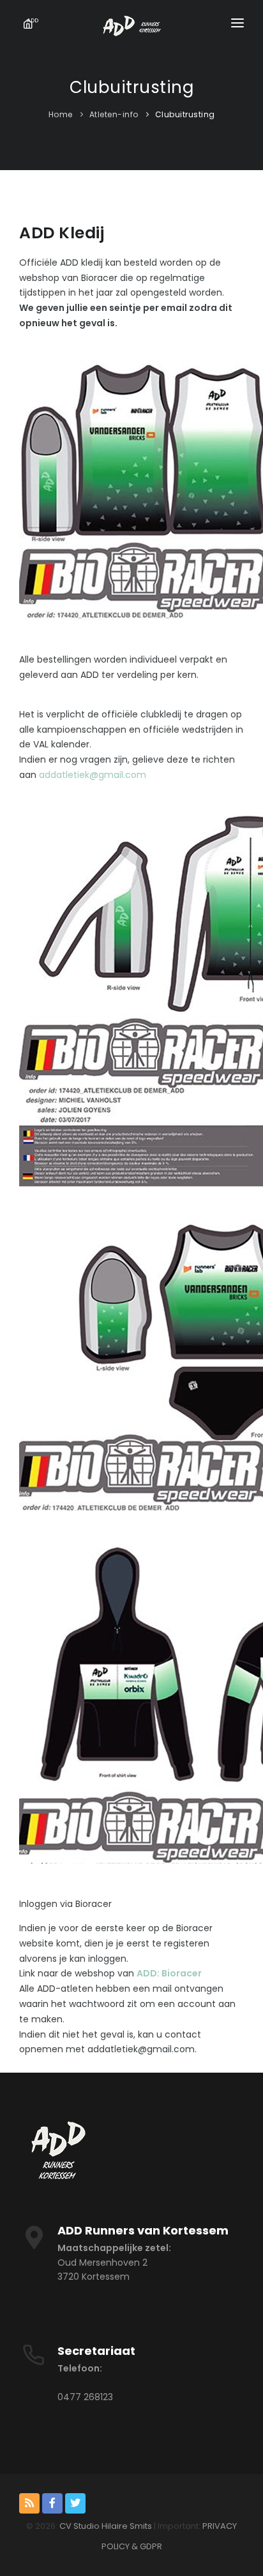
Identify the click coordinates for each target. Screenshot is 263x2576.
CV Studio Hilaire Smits (105, 2526)
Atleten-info (114, 114)
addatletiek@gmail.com (93, 775)
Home (61, 114)
